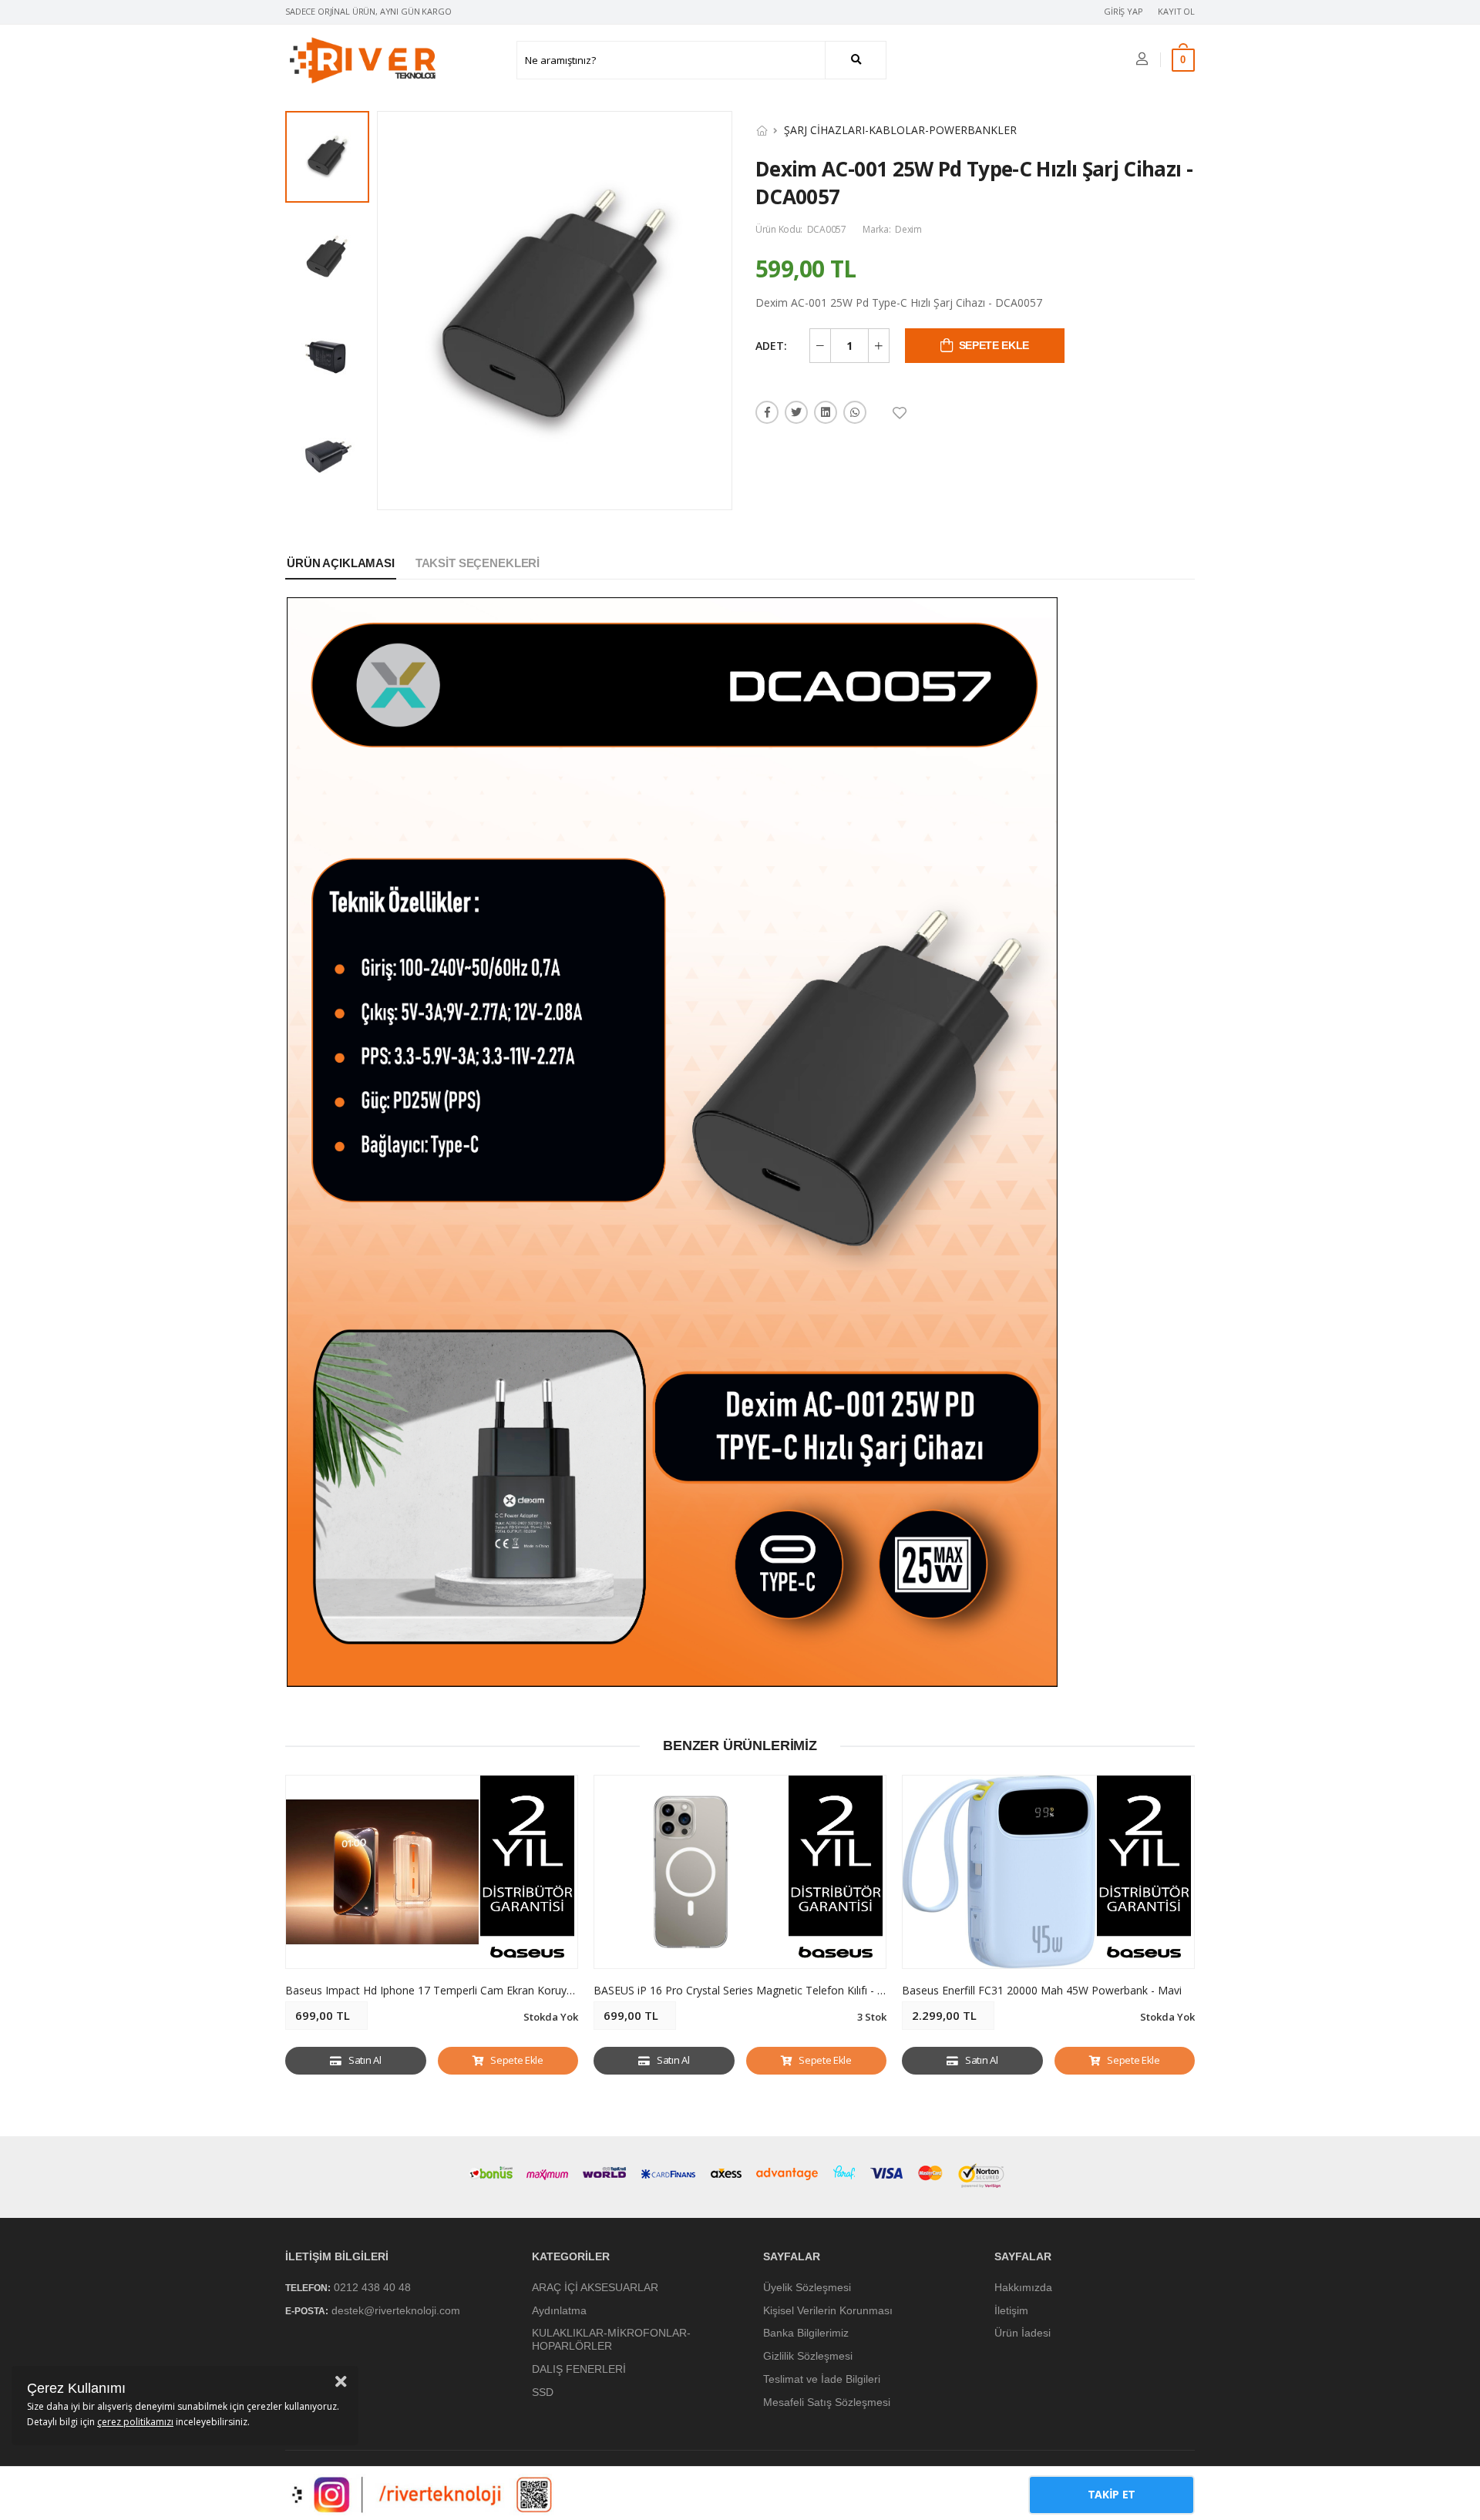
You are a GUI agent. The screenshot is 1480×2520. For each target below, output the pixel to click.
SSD (543, 2392)
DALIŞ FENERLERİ (579, 2369)
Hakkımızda (1023, 2287)
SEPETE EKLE (994, 345)
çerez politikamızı (135, 2422)
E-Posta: (307, 2311)
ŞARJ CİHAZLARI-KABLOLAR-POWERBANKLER (900, 130)
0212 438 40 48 (372, 2287)
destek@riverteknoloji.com (396, 2310)
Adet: (771, 346)
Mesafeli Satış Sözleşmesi (827, 2402)
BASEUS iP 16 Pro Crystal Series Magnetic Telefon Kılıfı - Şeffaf (750, 1990)
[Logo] (362, 60)
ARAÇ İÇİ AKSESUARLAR (595, 2287)
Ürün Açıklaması (341, 563)
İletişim (1011, 2310)
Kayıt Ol (1176, 12)
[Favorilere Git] (901, 413)
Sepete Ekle (516, 2060)
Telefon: (308, 2288)
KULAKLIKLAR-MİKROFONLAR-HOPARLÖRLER (611, 2339)
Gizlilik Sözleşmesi (808, 2356)
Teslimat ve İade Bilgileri (822, 2379)
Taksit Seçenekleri (478, 563)
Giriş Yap (1123, 12)
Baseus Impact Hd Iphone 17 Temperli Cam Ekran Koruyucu (435, 1990)
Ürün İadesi (1023, 2333)
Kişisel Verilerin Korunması (828, 2310)
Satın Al (365, 2060)
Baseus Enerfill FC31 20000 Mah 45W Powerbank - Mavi (1042, 1990)
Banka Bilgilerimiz (806, 2333)
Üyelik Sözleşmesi (807, 2287)
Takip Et (1112, 2494)
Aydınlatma (559, 2310)
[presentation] (1183, 1936)
